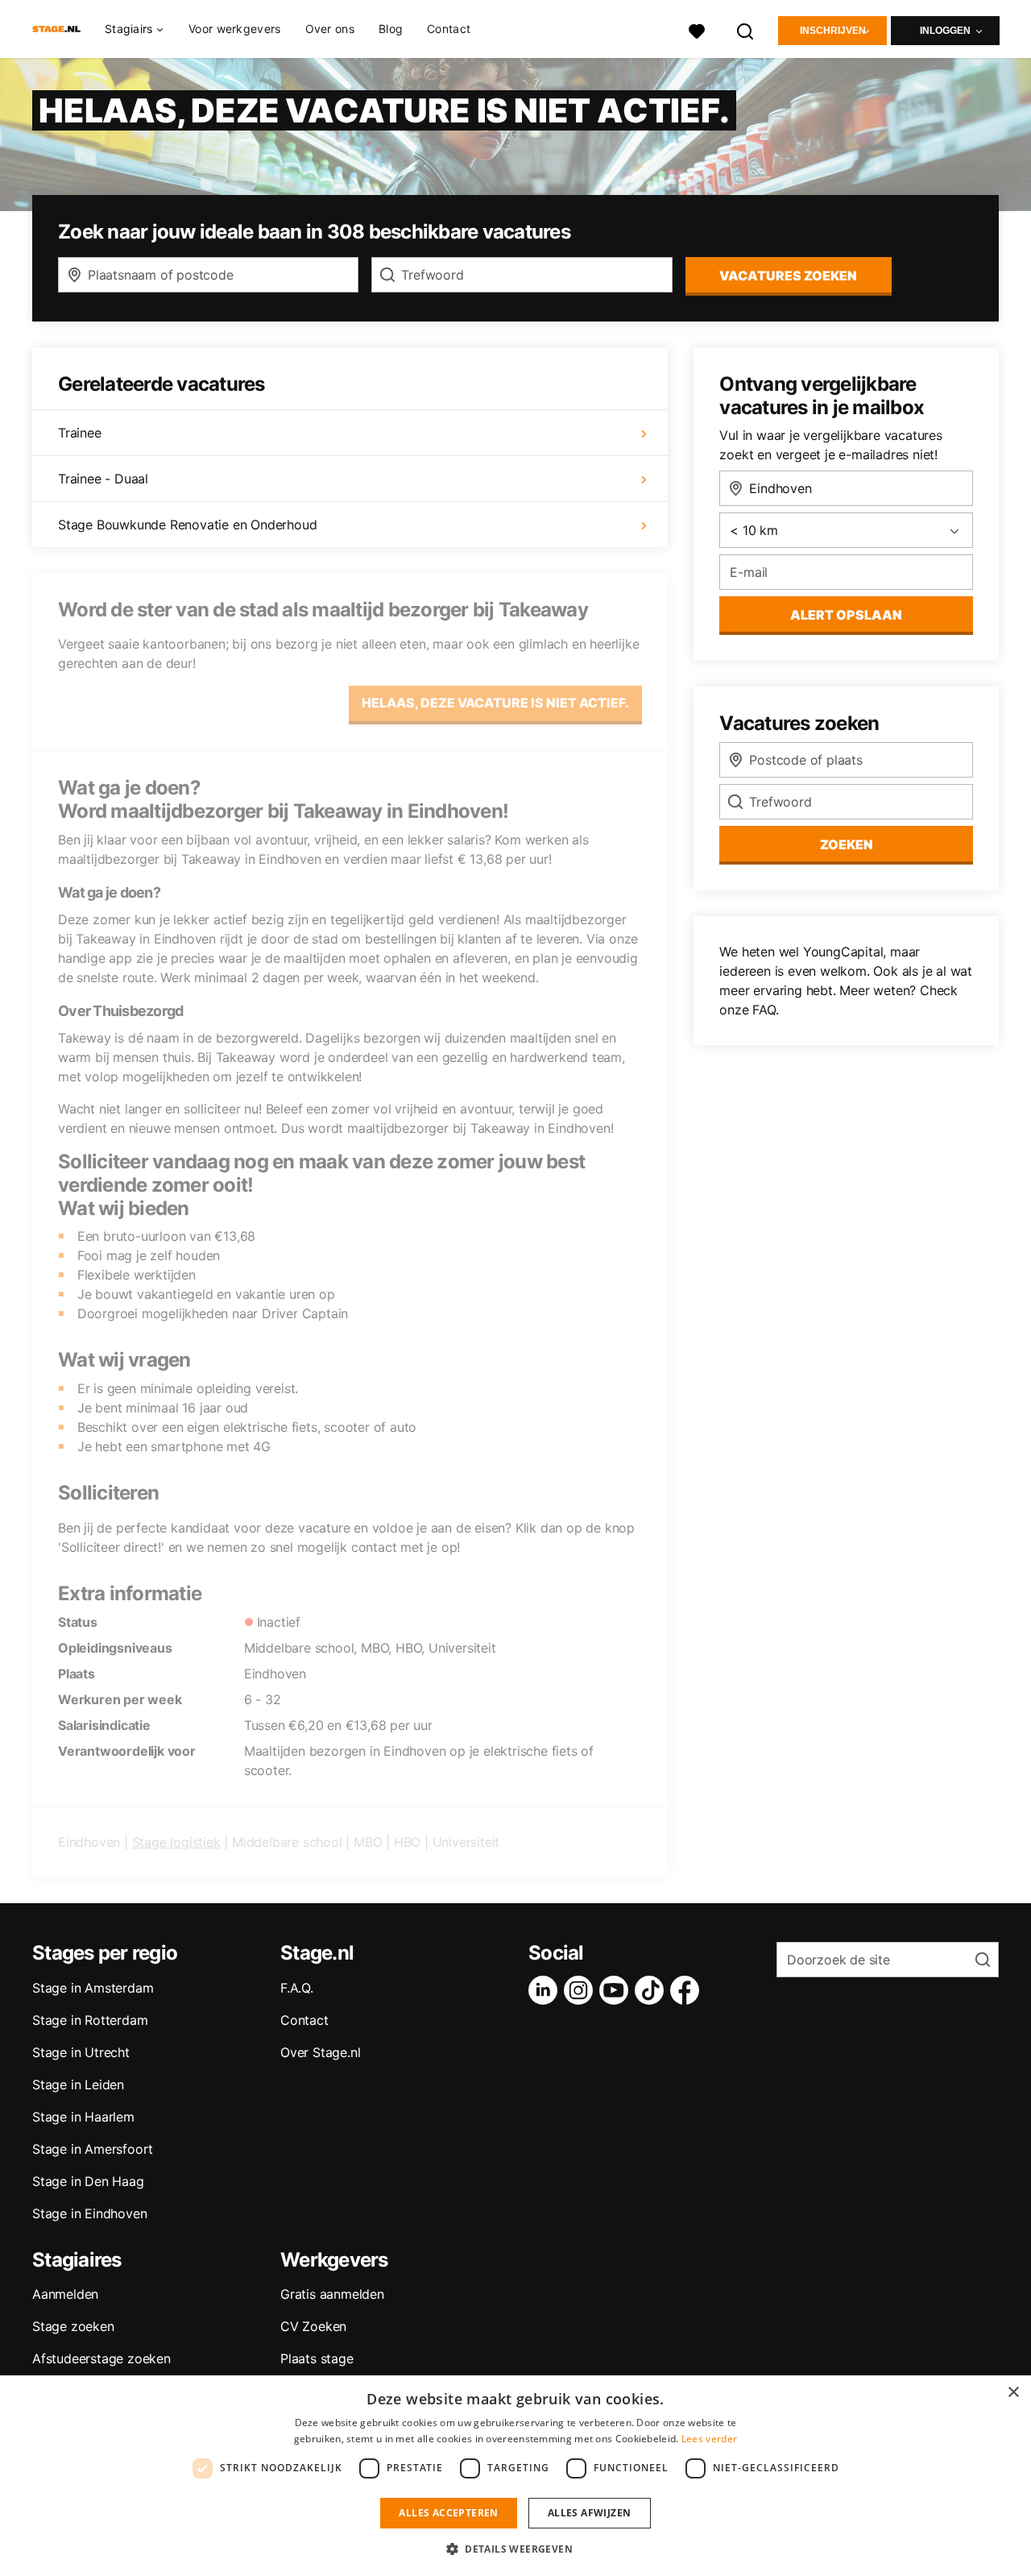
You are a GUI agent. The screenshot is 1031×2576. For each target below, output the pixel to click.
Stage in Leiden (78, 2084)
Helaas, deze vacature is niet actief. (495, 703)
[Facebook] (688, 1990)
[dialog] (515, 2476)
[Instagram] (582, 1990)
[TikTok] (652, 1990)
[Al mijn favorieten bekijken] (697, 29)
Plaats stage (317, 2358)
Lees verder (709, 2439)
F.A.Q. (297, 1988)
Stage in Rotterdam (90, 2020)
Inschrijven (833, 31)
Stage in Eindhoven (89, 2213)
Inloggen (945, 31)
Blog (391, 29)
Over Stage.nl (320, 2052)
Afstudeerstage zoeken (101, 2358)
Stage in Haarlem (83, 2117)
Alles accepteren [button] (448, 2513)
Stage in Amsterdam (93, 1988)
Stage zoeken (73, 2326)
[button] (515, 2549)
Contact (449, 29)
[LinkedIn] (546, 1990)
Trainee (80, 433)
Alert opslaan (846, 615)
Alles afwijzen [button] (590, 2513)
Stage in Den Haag (88, 2181)
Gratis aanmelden (332, 2294)
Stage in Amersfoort (93, 2149)
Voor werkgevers (235, 29)
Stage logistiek (176, 1842)
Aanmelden (65, 2294)
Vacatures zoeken (788, 276)
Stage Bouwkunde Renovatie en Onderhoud (187, 525)
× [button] (1013, 2393)
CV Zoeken (313, 2326)
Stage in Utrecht (81, 2052)
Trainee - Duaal (103, 479)
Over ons (330, 29)
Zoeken (847, 844)
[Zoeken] (746, 29)
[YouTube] (617, 1990)
